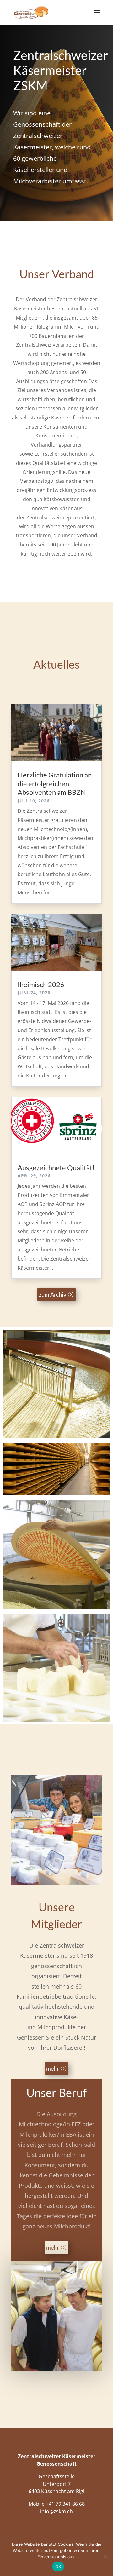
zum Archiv (53, 1294)
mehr (53, 2068)
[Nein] (105, 2556)
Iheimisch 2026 (41, 984)
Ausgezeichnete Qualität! (56, 1167)
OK (58, 2567)
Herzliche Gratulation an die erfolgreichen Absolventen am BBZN (55, 783)
